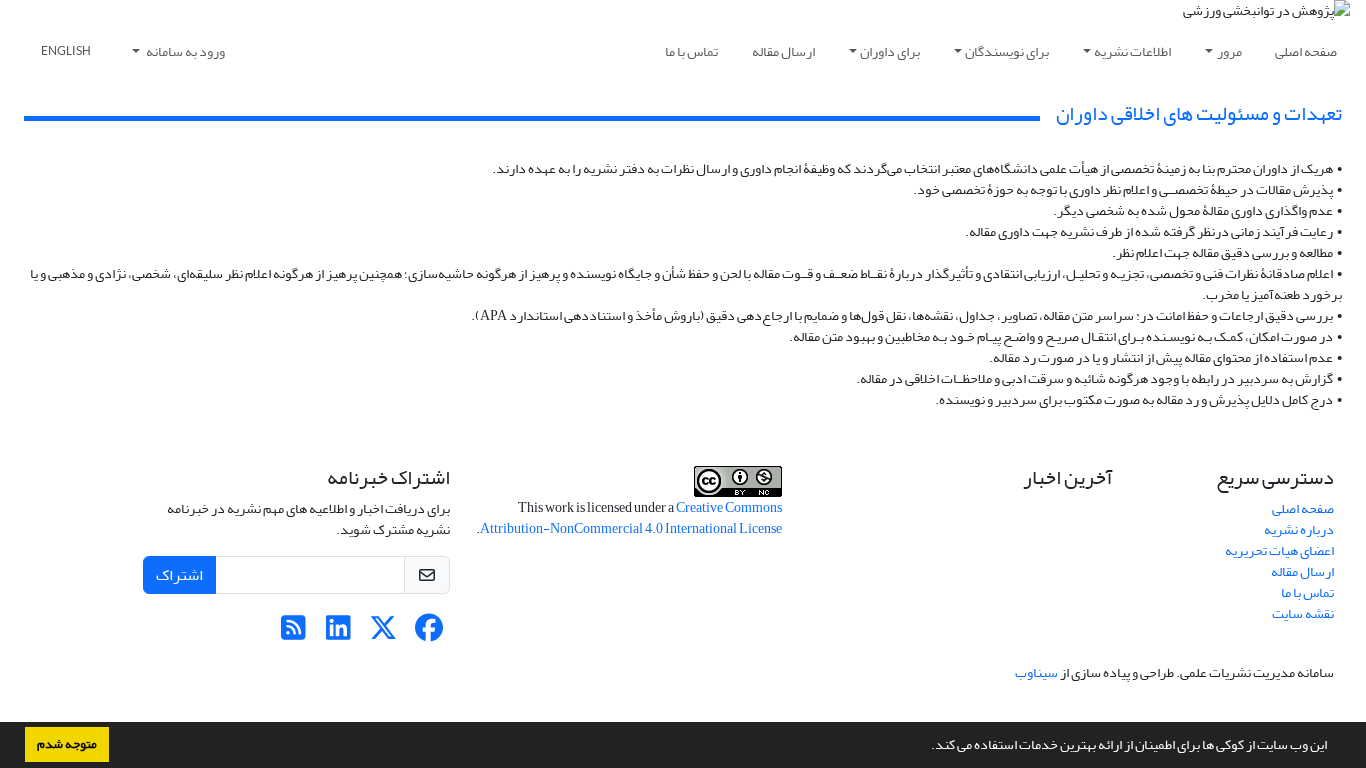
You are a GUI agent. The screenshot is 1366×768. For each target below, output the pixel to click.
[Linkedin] (338, 633)
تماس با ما (691, 51)
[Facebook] (428, 633)
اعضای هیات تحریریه (1279, 550)
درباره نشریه (1299, 529)
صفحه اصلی (1306, 51)
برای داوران (890, 51)
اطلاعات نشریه (1132, 51)
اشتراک (179, 575)
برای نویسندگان (1007, 51)
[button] (926, 747)
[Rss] (293, 633)
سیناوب (1036, 672)
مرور (1229, 51)
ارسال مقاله (783, 51)
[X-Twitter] (383, 633)
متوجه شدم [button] (67, 744)
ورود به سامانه (184, 51)
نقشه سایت (1303, 613)
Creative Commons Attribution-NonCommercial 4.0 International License (631, 518)
